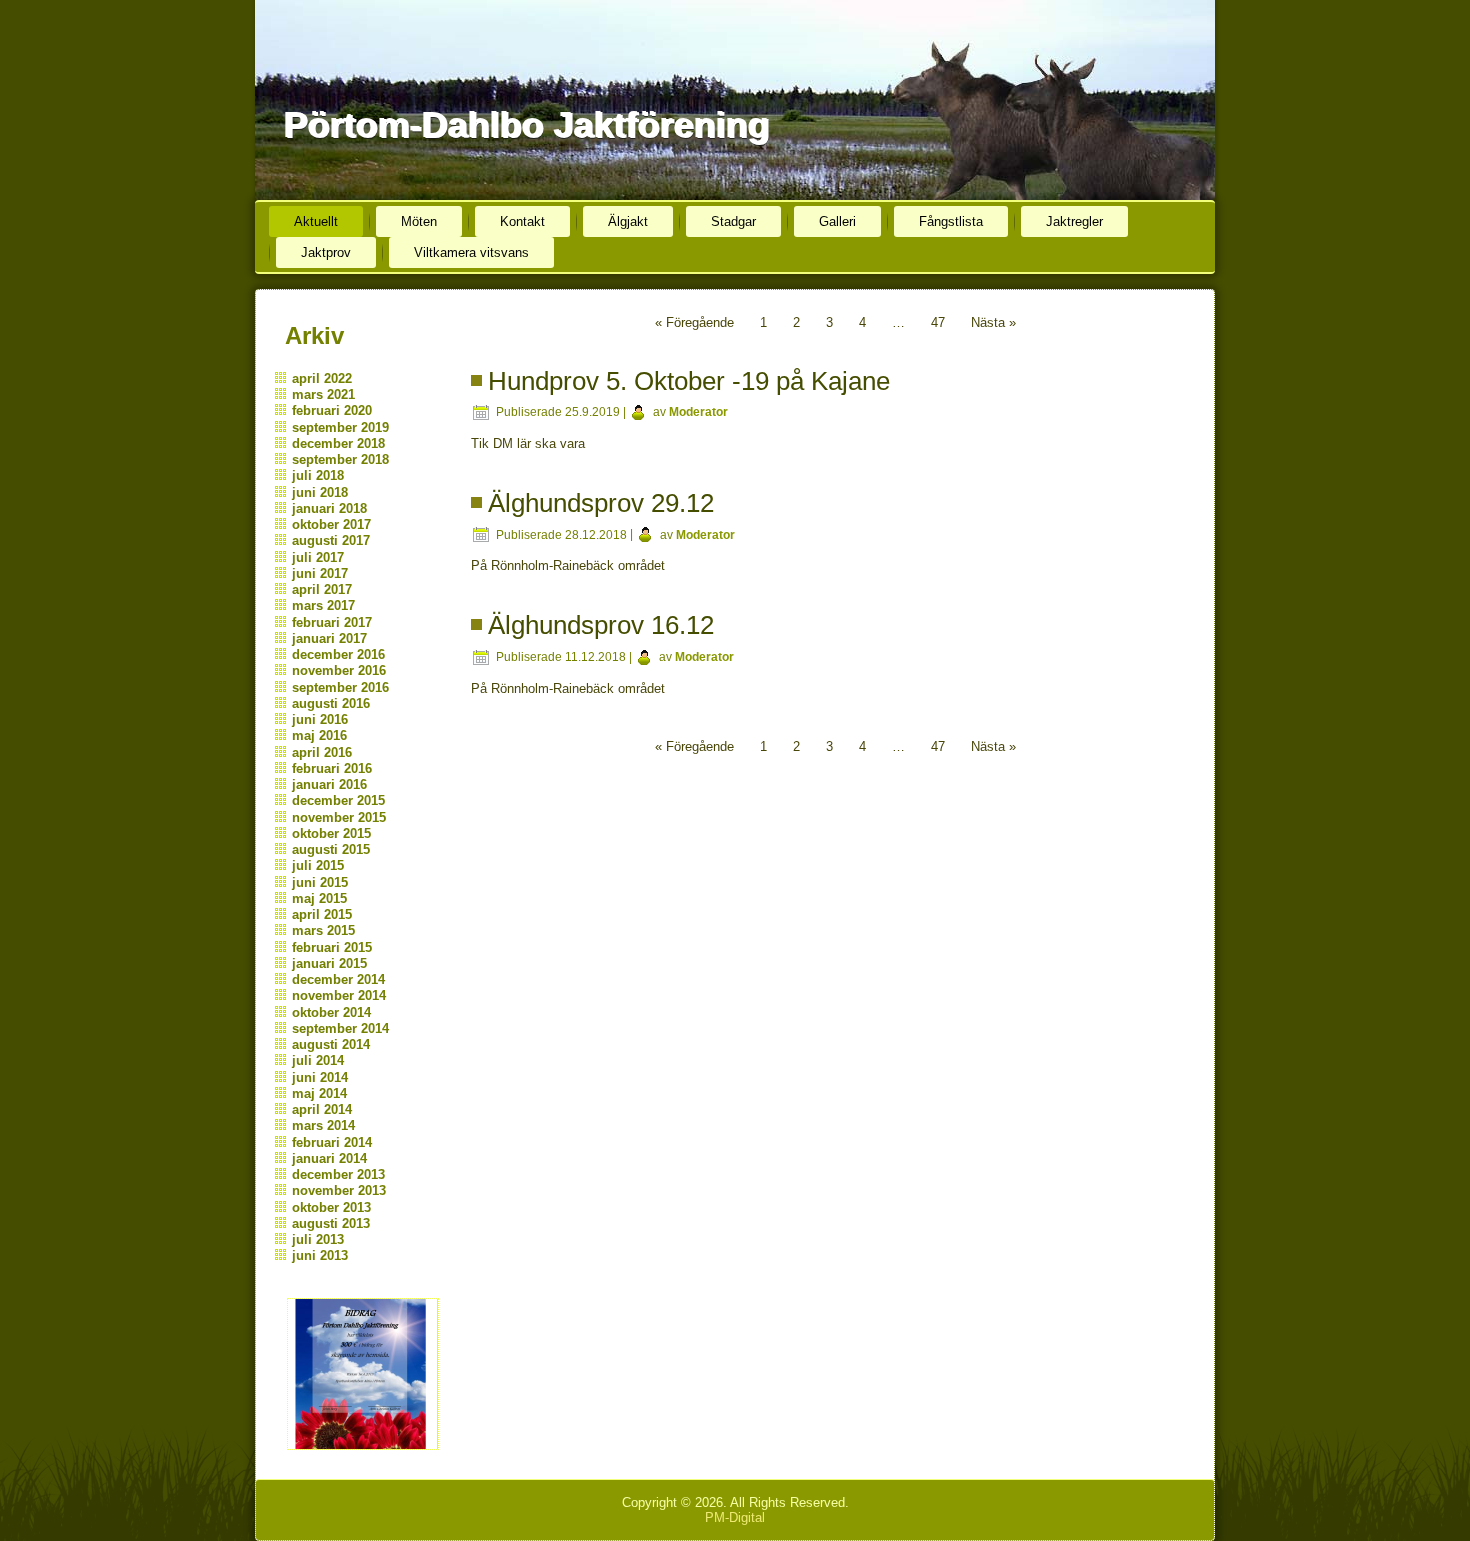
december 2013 (338, 1174)
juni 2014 (320, 1077)
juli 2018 (318, 475)
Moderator (698, 412)
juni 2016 (320, 719)
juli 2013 (318, 1239)
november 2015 (339, 817)
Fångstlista (951, 221)
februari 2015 (332, 947)
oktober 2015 (331, 833)
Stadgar (733, 221)
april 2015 (322, 914)
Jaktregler (1074, 221)
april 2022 (322, 378)
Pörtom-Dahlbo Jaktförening (526, 124)
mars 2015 (323, 930)
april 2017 (322, 589)
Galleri (837, 221)
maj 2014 (319, 1093)
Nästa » (993, 322)
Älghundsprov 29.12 (601, 503)
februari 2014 (332, 1142)
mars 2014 (323, 1125)
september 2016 (340, 687)
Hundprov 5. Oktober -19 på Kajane (689, 381)
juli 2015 (318, 865)
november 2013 (339, 1190)
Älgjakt (628, 221)
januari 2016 (329, 784)
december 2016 (338, 654)
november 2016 (339, 670)
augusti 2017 (331, 540)
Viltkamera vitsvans (471, 252)
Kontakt (522, 221)
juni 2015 (320, 882)
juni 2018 (320, 492)
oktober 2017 (331, 524)
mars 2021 (323, 394)
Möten (419, 221)
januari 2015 (329, 963)
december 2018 (338, 443)
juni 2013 (320, 1255)
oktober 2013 (331, 1207)
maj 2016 (319, 735)
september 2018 (340, 459)
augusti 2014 (331, 1044)
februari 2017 (332, 622)
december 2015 (338, 800)
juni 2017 (320, 573)
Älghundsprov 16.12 (601, 625)
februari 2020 (332, 410)
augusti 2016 (331, 703)
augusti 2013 (331, 1223)
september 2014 (340, 1028)
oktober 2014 (331, 1012)
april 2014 (322, 1109)
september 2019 (340, 427)
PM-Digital (735, 1517)
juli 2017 (318, 557)
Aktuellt (316, 221)
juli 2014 (318, 1060)
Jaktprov (326, 252)
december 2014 (338, 979)
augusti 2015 (331, 849)
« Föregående (694, 322)
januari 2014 (329, 1158)
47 (938, 322)
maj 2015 (319, 898)
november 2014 (339, 995)
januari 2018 (329, 508)
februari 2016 (332, 768)
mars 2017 (323, 605)
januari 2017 (329, 638)
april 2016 (322, 752)
